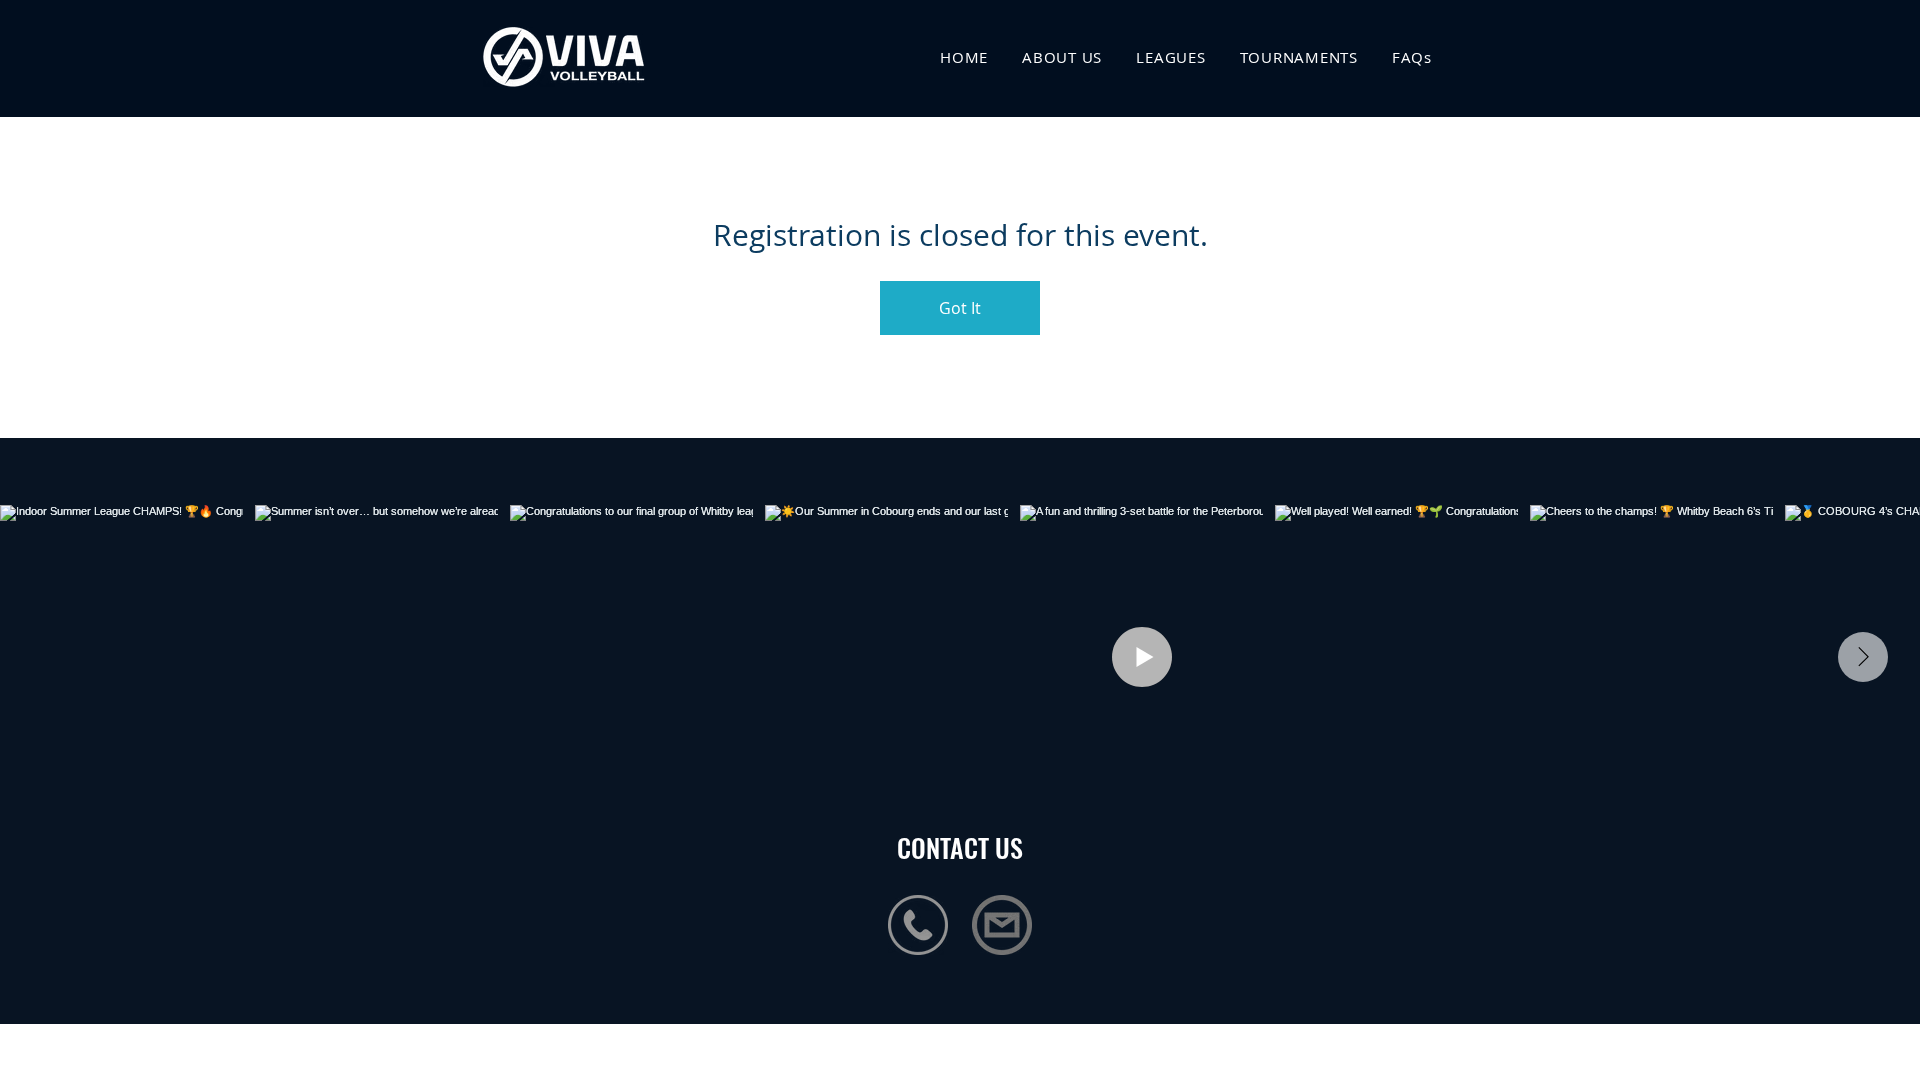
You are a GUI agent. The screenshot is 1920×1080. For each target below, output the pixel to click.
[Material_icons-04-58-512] (1002, 925)
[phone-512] (918, 925)
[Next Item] (1863, 657)
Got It (960, 308)
